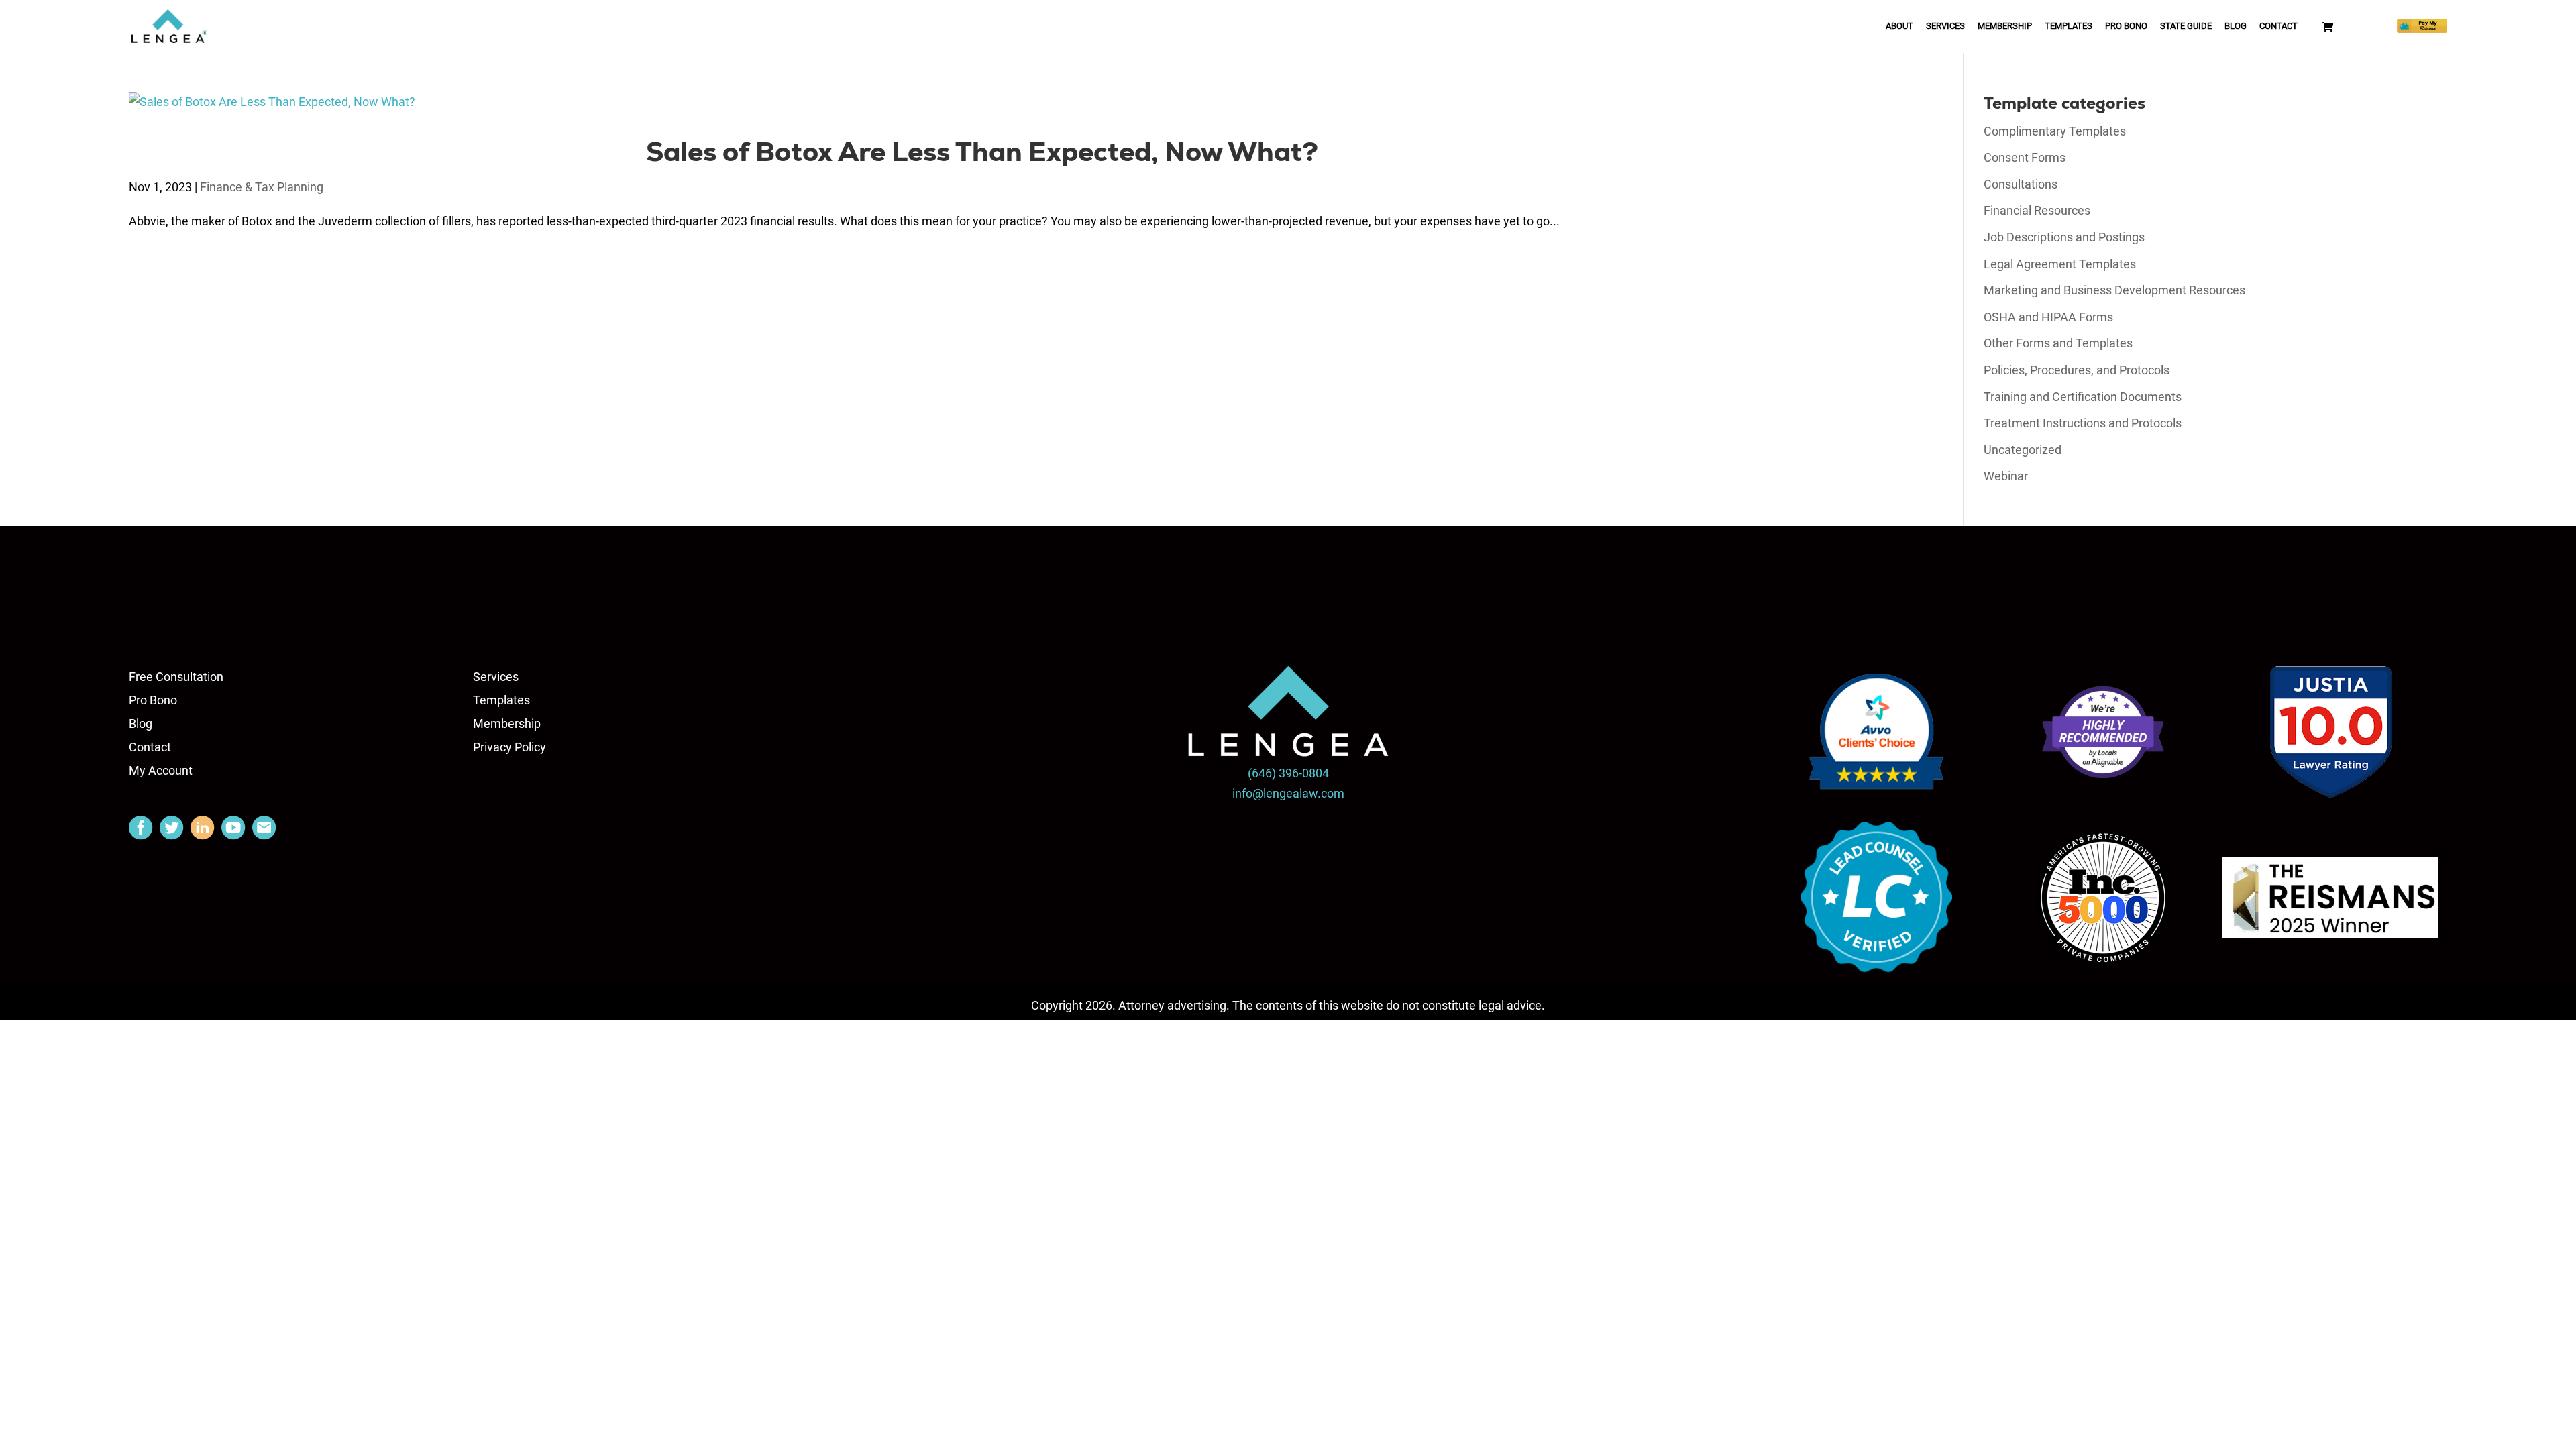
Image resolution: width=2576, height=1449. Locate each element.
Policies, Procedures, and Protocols (2077, 370)
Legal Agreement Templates (2060, 264)
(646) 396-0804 (1288, 773)
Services (1945, 26)
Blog (2236, 26)
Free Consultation (176, 677)
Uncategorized (2023, 450)
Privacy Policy (509, 747)
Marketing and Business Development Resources (2114, 290)
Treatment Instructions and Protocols (2083, 423)
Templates (2069, 26)
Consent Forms (2025, 157)
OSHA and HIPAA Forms (2048, 317)
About (1899, 26)
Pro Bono (2126, 26)
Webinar (2006, 476)
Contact (2278, 26)
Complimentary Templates (2055, 131)
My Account (161, 770)
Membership (2005, 26)
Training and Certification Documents (2083, 397)
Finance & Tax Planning (262, 187)
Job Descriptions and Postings (2064, 237)
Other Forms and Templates (2058, 343)
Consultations (2021, 184)
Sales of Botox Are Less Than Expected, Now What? (982, 152)
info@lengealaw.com (1288, 793)
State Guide (2186, 26)
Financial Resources (2037, 210)
